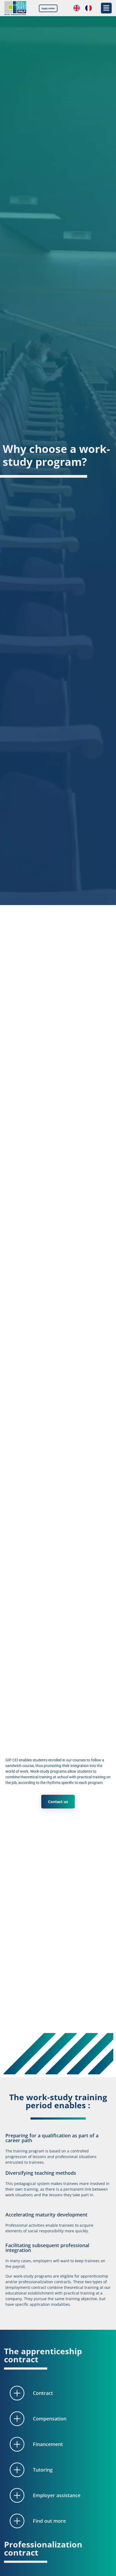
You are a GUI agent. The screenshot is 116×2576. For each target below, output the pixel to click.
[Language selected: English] (85, 8)
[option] (90, 8)
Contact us (58, 1802)
